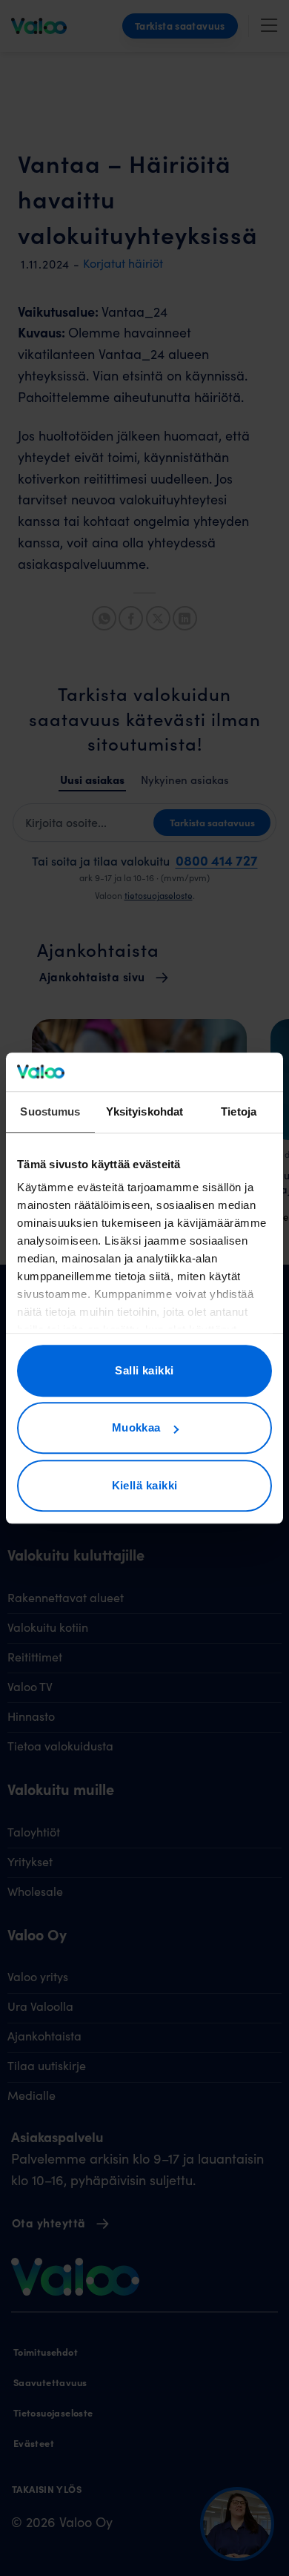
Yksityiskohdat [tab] (144, 1111)
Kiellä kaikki (145, 1485)
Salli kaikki (144, 1370)
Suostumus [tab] (50, 1111)
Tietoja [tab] (239, 1111)
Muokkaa (136, 1428)
